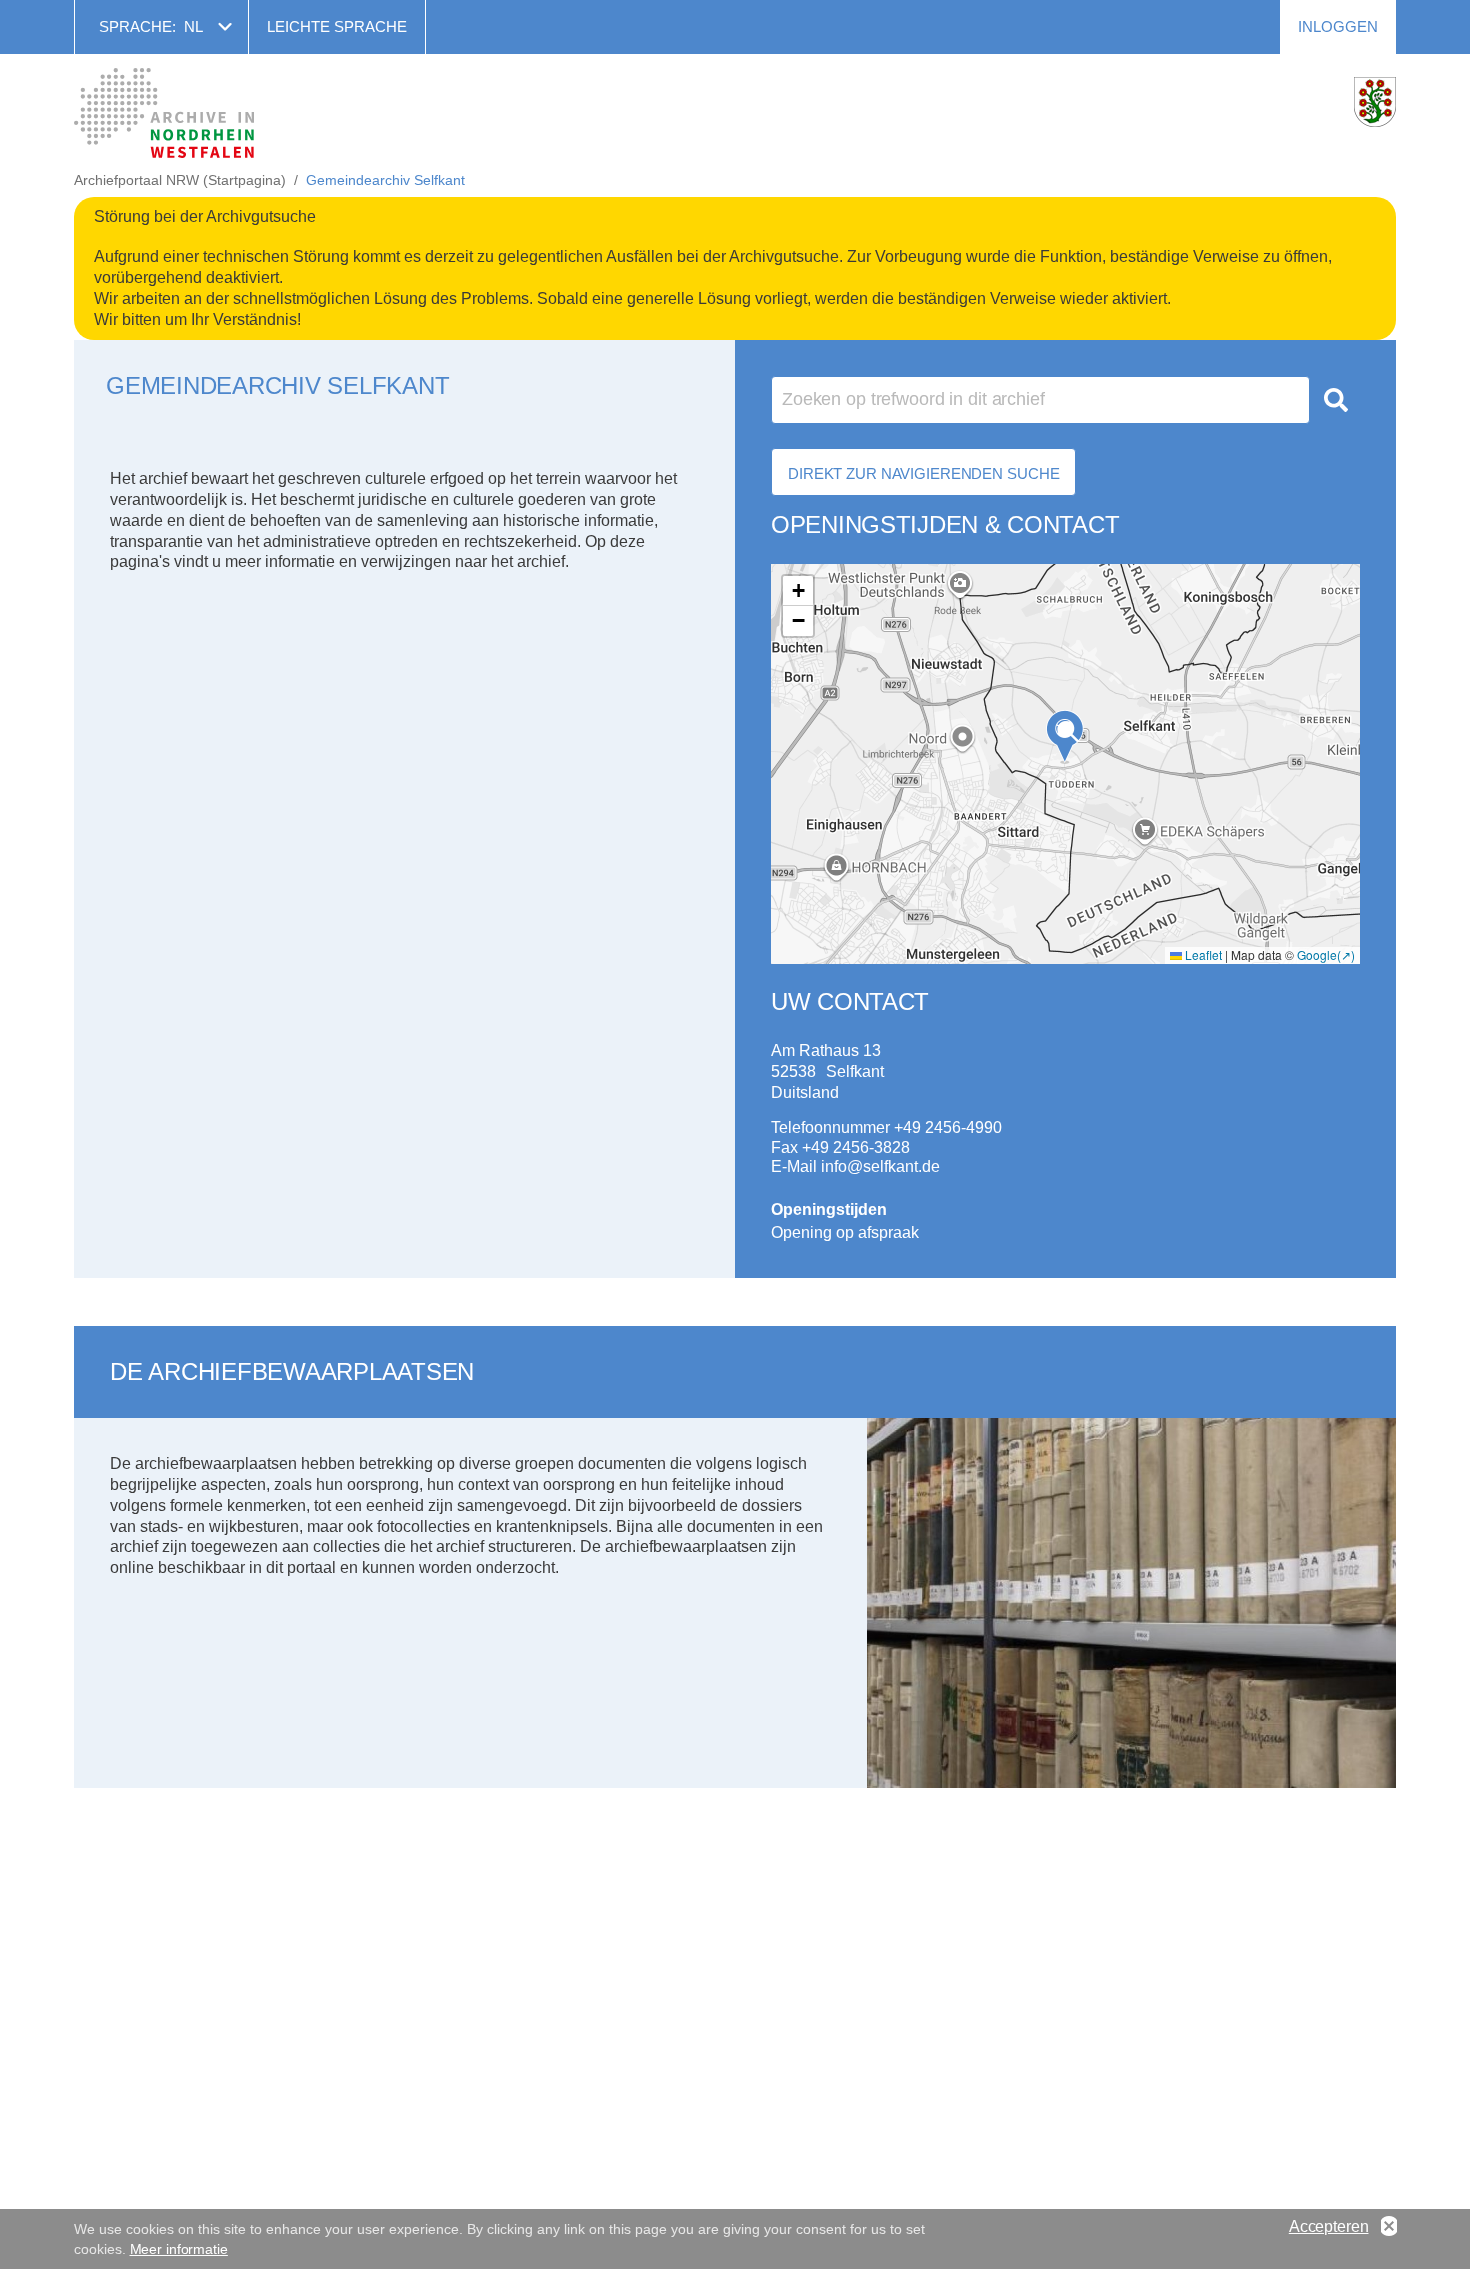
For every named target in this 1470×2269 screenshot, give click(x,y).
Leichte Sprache (337, 26)
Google (1317, 954)
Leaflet (1202, 954)
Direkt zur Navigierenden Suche (923, 473)
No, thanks (1389, 2227)
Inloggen (1338, 26)
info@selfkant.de (880, 1166)
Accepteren (1329, 2226)
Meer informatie (179, 2249)
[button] (1065, 736)
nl (193, 26)
